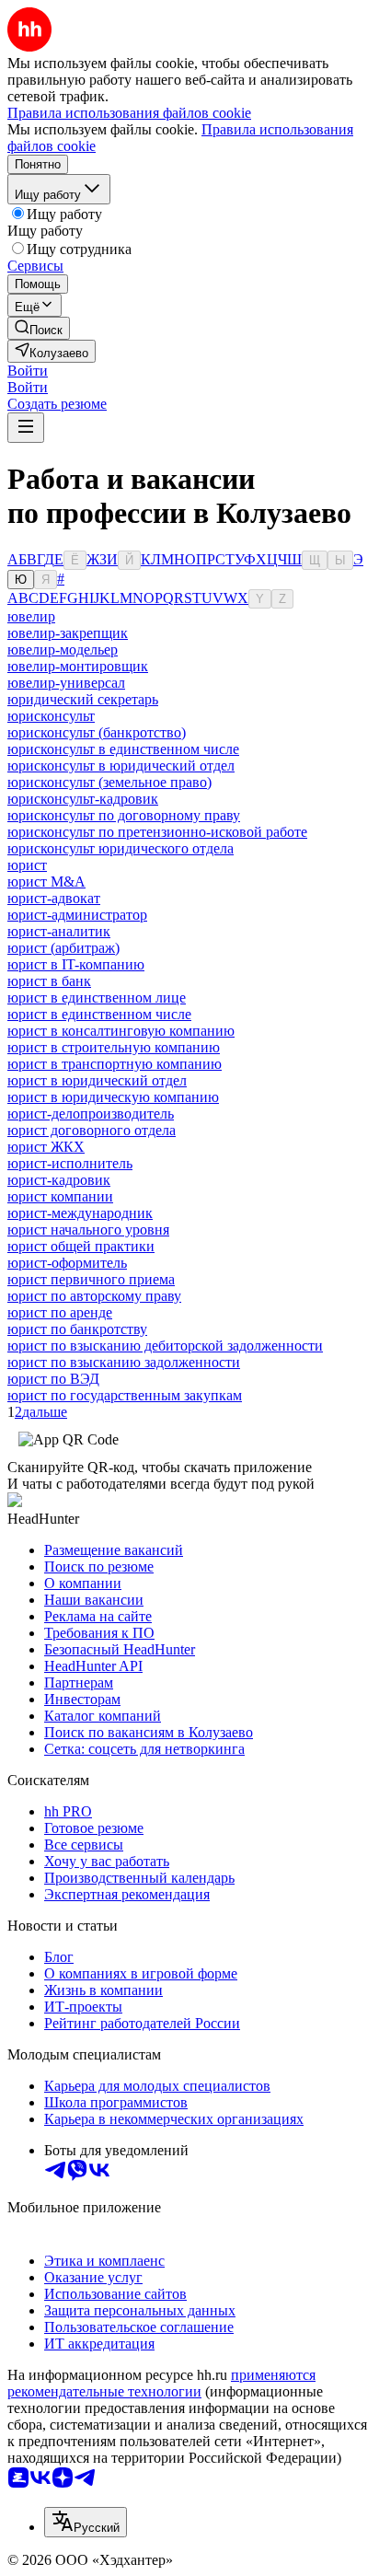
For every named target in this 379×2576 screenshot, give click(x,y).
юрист (27, 865)
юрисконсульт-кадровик (83, 799)
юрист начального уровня (88, 1230)
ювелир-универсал (66, 683)
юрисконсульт (51, 716)
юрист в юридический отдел (97, 1080)
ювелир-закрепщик (68, 633)
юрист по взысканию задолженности (124, 1362)
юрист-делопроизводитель (91, 1114)
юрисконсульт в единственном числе (123, 749)
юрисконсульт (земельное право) (109, 782)
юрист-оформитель (67, 1263)
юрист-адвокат (54, 898)
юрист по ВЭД (53, 1379)
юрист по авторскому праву (94, 1296)
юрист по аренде (60, 1312)
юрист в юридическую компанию (113, 1097)
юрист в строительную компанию (114, 1047)
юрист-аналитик (59, 931)
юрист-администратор (77, 915)
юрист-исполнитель (70, 1163)
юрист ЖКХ (46, 1147)
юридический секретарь (83, 699)
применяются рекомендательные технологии (161, 2383)
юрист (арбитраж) (63, 948)
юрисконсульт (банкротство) (97, 732)
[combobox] (86, 2522)
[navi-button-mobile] (26, 428)
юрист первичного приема (91, 1279)
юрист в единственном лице (97, 998)
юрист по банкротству (77, 1329)
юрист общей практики (81, 1246)
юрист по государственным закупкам (125, 1395)
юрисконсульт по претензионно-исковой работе (157, 832)
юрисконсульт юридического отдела (121, 848)
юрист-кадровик (59, 1180)
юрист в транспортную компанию (115, 1064)
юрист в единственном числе (99, 1014)
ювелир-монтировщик (78, 666)
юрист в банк (49, 981)
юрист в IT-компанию (76, 964)
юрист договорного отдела (92, 1130)
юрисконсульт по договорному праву (124, 815)
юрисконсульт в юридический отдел (121, 766)
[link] (39, 328)
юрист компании (60, 1196)
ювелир (31, 616)
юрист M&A (46, 882)
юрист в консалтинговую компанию (121, 1031)
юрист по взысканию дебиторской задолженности (165, 1346)
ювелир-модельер (63, 650)
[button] (28, 371)
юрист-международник (80, 1213)
